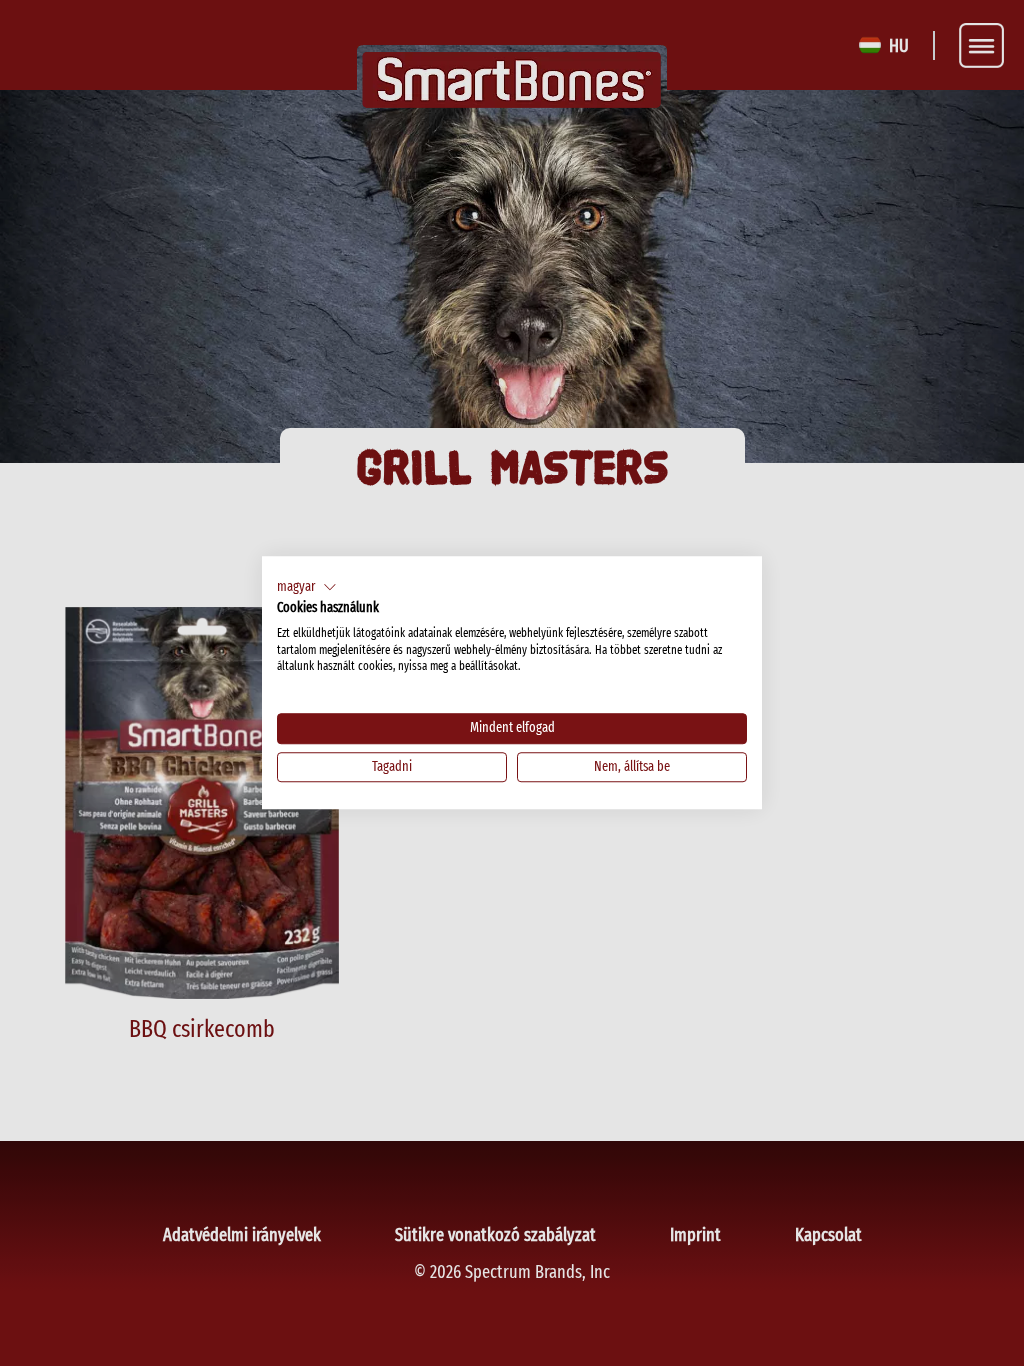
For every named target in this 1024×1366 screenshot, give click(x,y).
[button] (307, 587)
